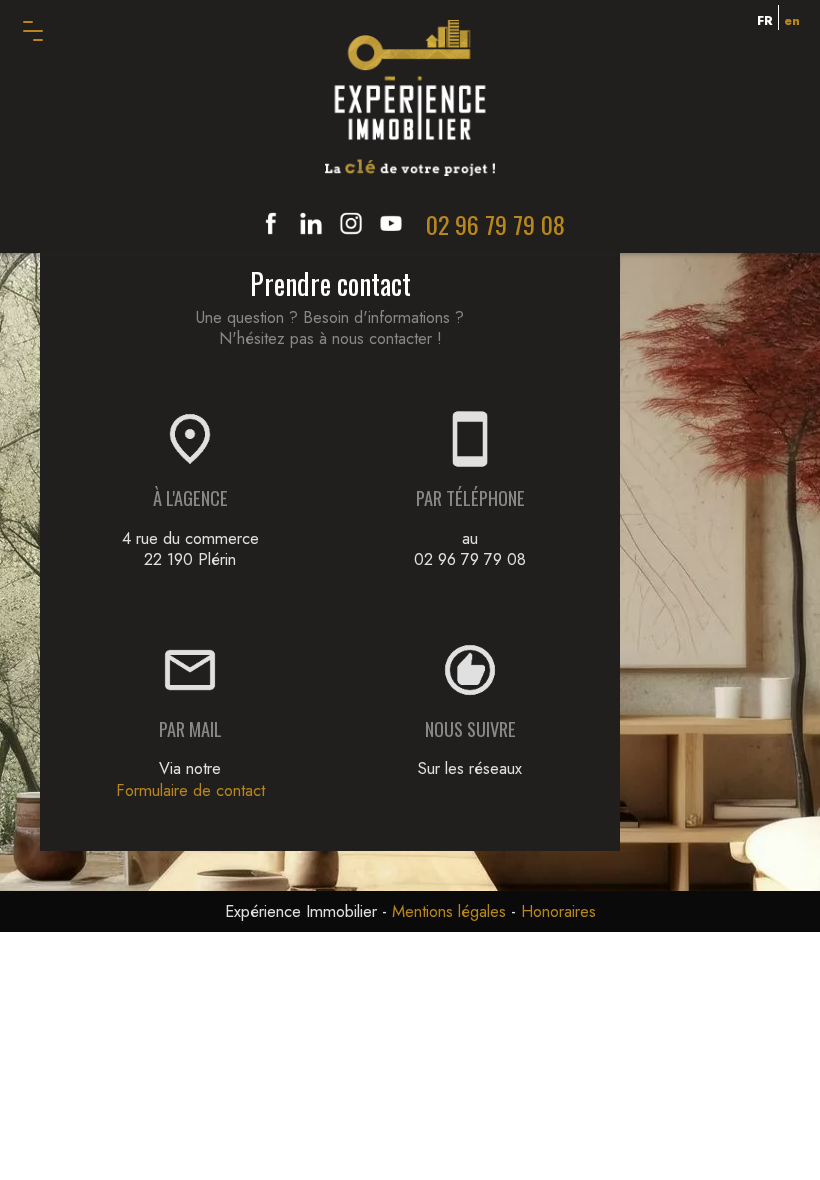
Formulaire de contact (190, 790)
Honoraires (558, 911)
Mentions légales (449, 911)
